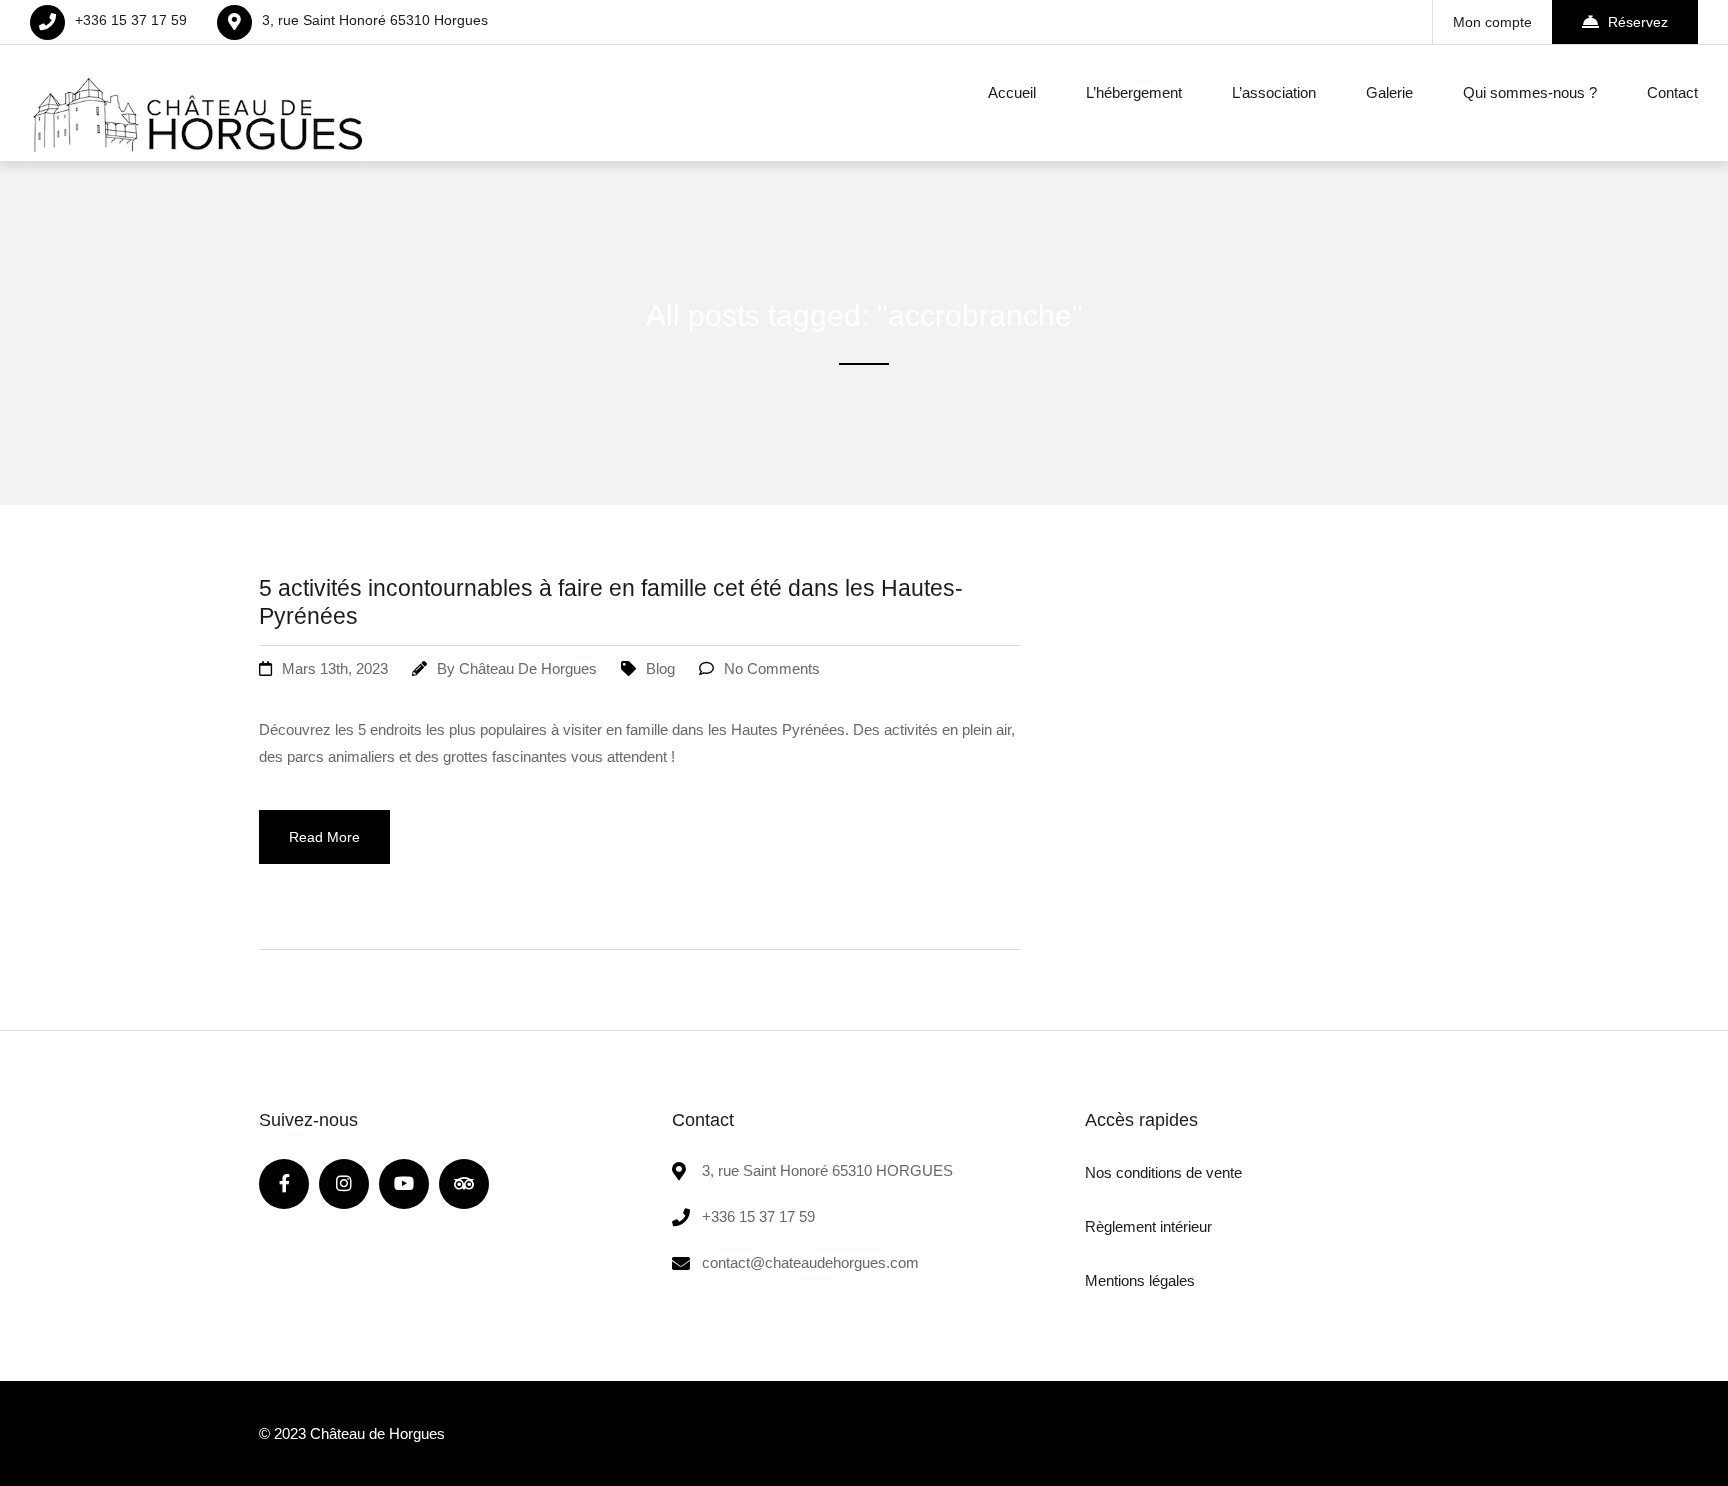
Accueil (1012, 92)
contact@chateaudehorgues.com (810, 1262)
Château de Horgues (528, 668)
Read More (324, 837)
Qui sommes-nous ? (1530, 92)
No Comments (772, 668)
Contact (1672, 92)
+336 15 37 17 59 (131, 20)
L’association (1274, 92)
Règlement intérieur (1148, 1226)
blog (660, 668)
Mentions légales (1140, 1280)
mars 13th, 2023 (335, 668)
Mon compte (1492, 22)
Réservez (1638, 22)
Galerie (1389, 92)
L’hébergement (1134, 92)
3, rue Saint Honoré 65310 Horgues (375, 20)
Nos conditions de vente (1163, 1172)
